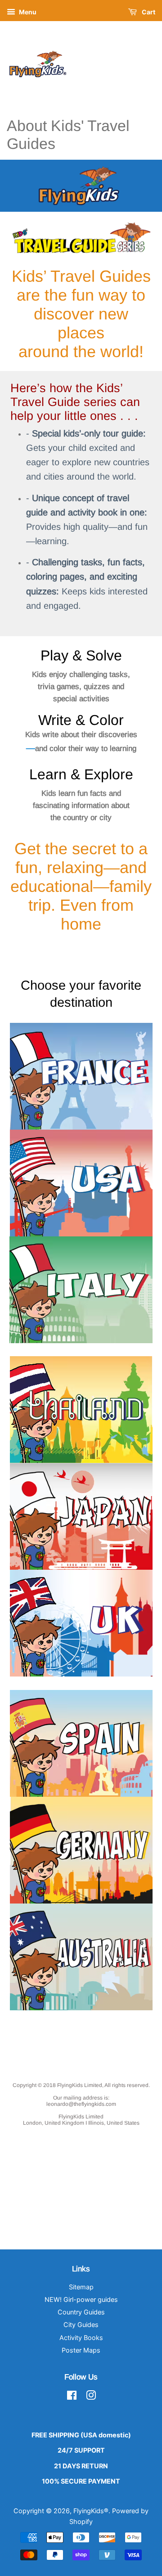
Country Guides (81, 2312)
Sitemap (81, 2287)
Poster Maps (81, 2350)
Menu (27, 12)
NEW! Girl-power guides (81, 2299)
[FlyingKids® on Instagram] (91, 2397)
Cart (148, 12)
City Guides (81, 2325)
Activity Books (81, 2338)
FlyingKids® (91, 2511)
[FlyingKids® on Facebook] (72, 2397)
